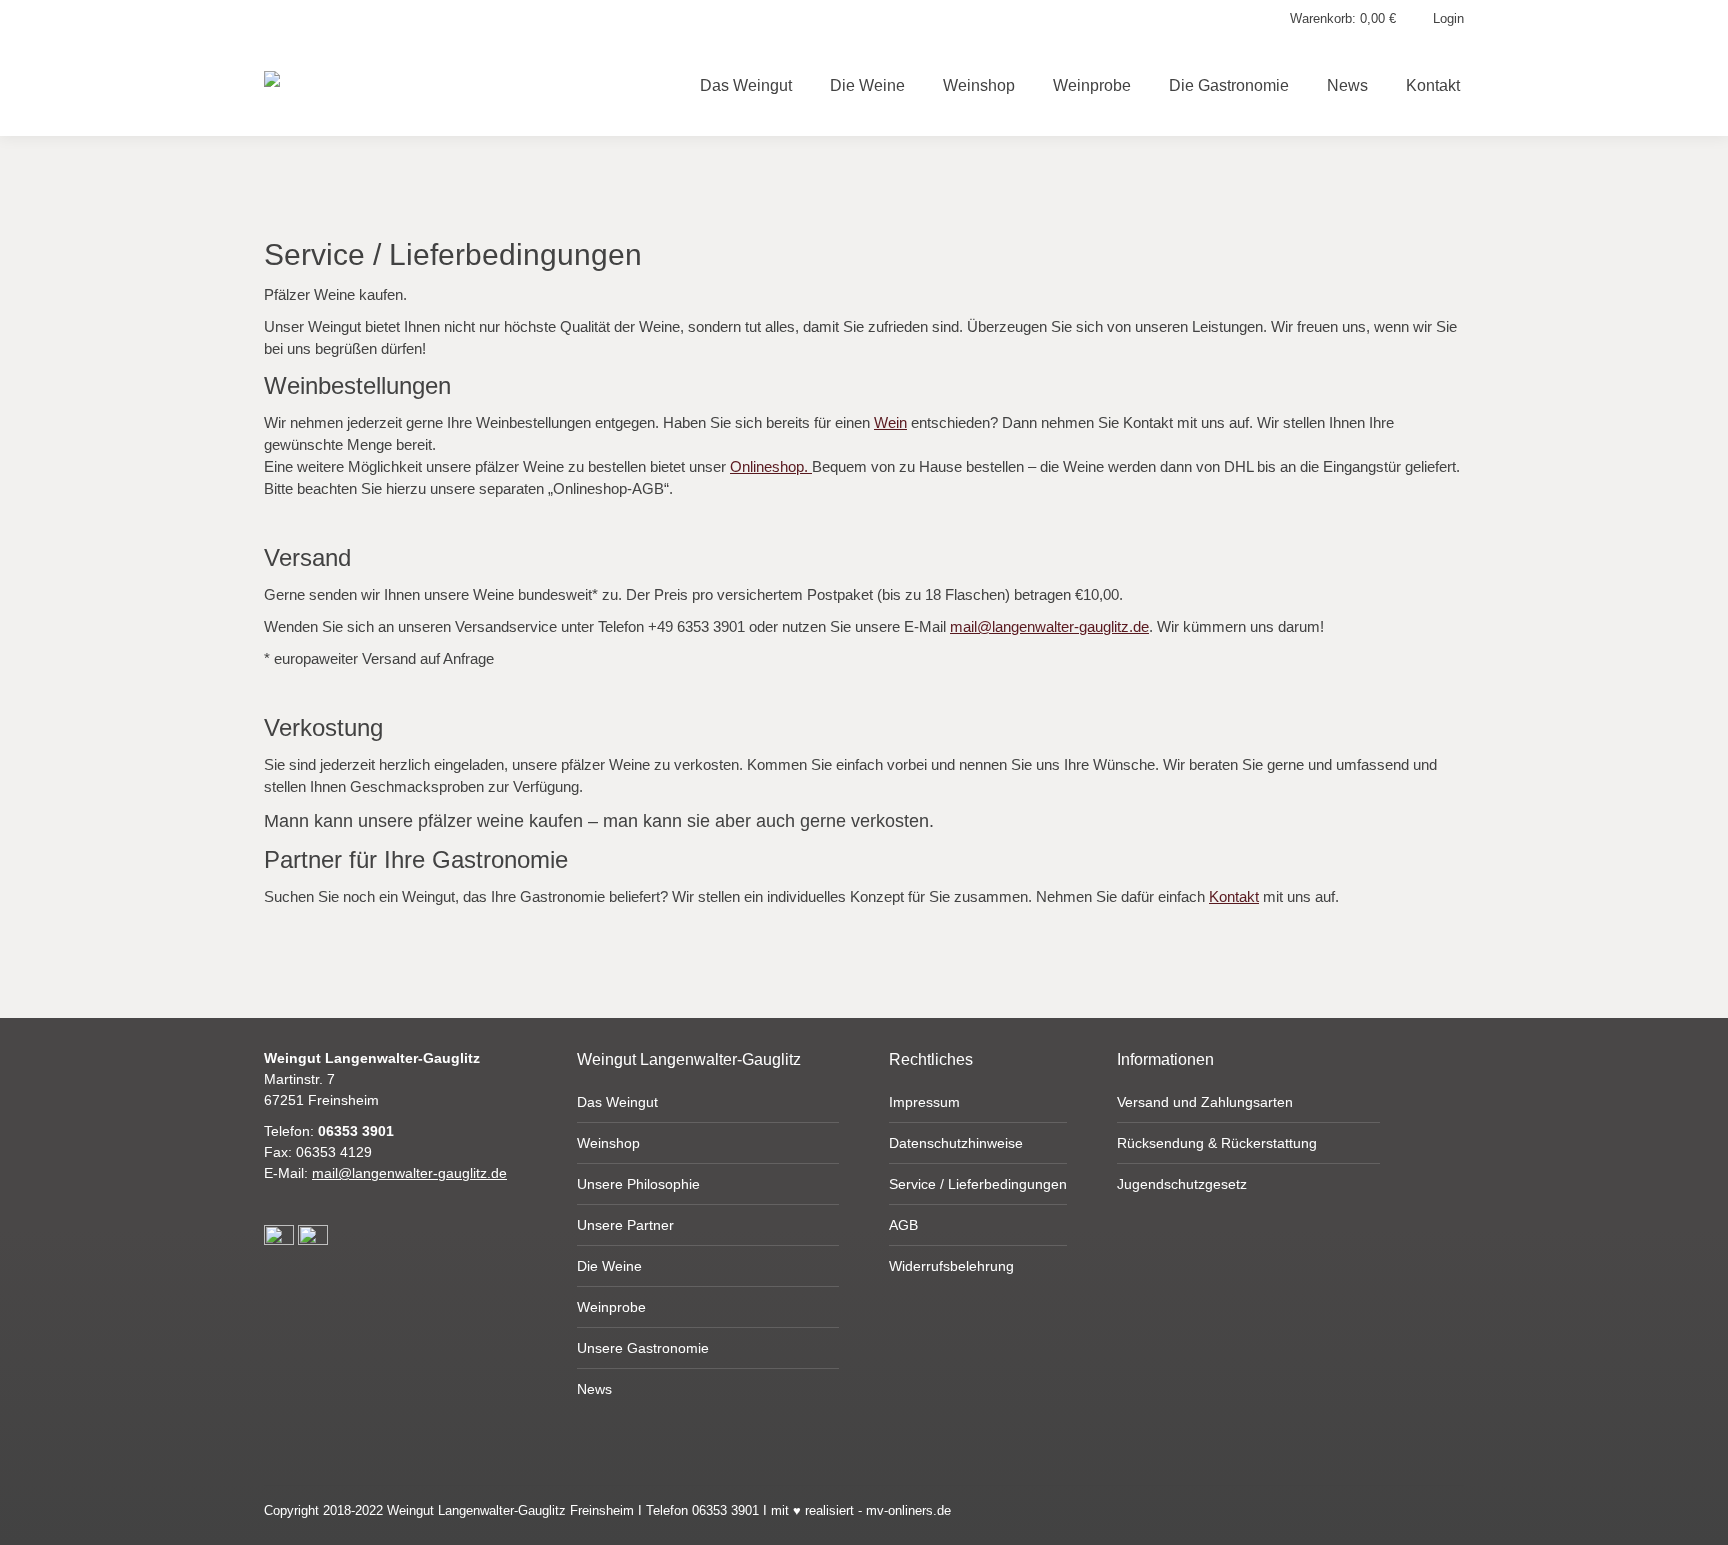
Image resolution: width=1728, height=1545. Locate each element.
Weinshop (608, 1143)
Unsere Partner (625, 1225)
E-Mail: (385, 1173)
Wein (890, 422)
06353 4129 (334, 1152)
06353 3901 (356, 1131)
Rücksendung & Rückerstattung (1217, 1143)
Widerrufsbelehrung (951, 1266)
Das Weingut (617, 1102)
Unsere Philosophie (638, 1184)
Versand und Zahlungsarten (1205, 1102)
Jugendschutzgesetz (1182, 1184)
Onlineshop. (771, 466)
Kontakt (1234, 896)
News (594, 1389)
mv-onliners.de (908, 1510)
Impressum (924, 1102)
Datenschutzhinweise (956, 1143)
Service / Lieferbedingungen (978, 1184)
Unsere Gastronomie (643, 1348)
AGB (903, 1225)
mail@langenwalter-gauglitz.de (1049, 626)
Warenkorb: (1343, 18)
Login (1448, 18)
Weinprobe (611, 1307)
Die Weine (609, 1266)
